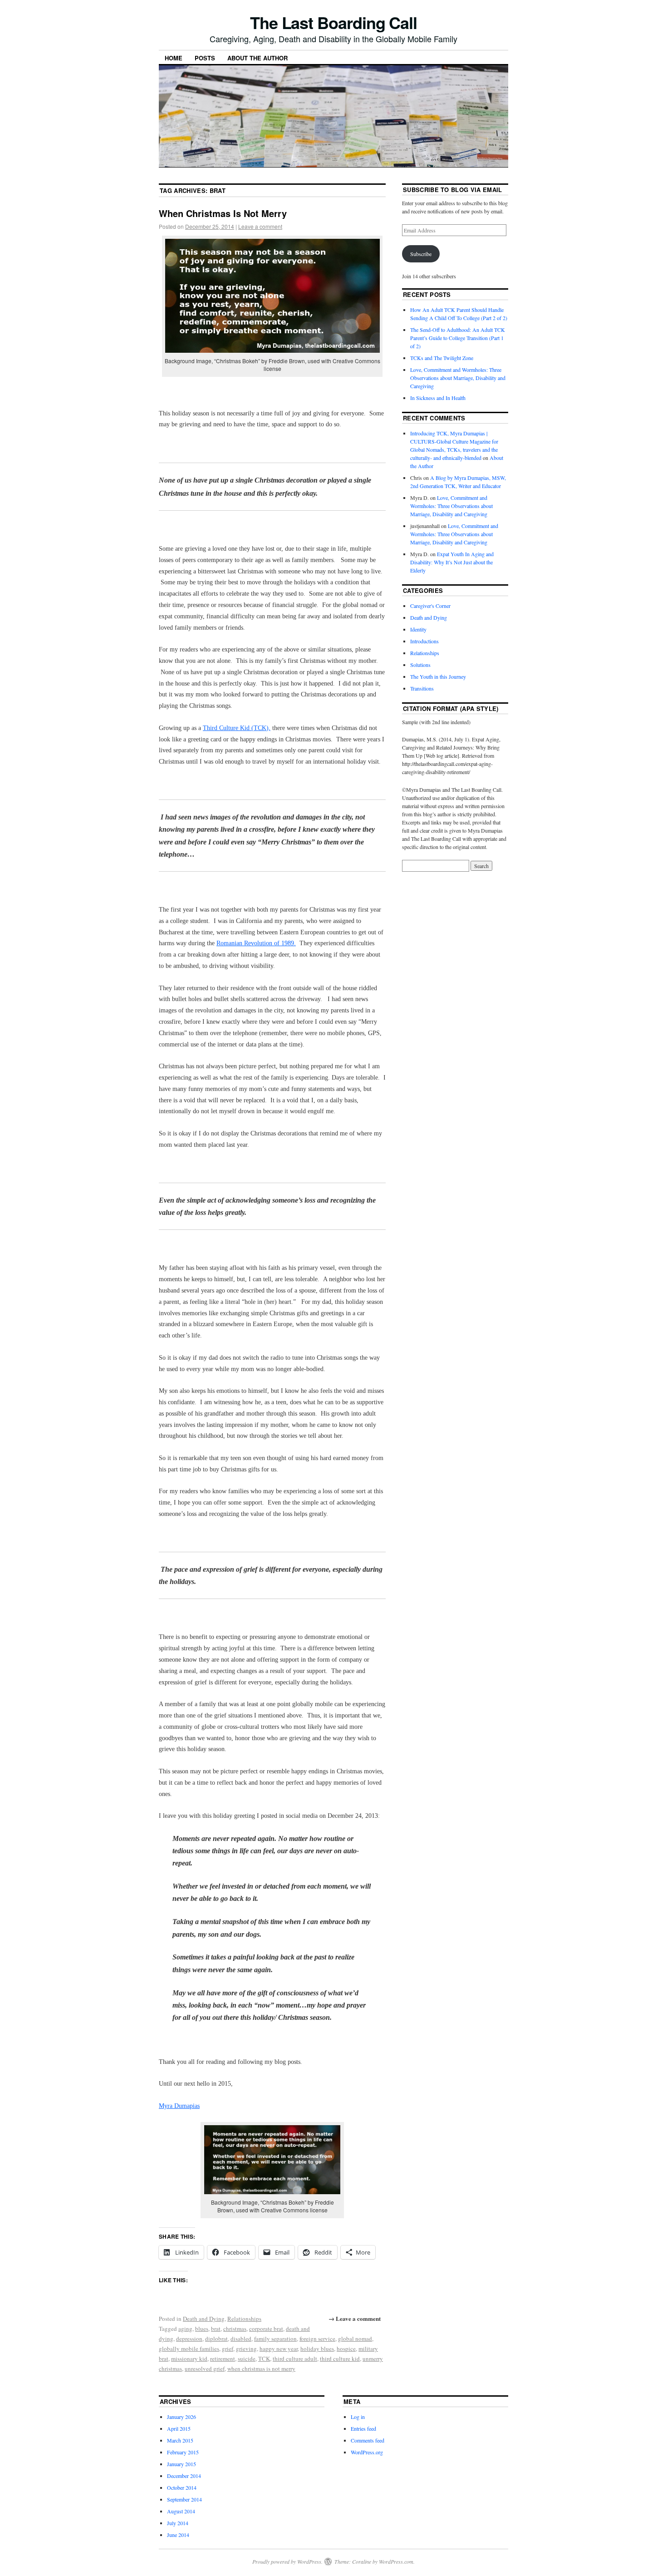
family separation (275, 2339)
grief (228, 2349)
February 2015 (183, 2452)
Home (174, 58)
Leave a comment (260, 226)
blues (202, 2329)
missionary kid (189, 2359)
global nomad (355, 2339)
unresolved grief (205, 2369)
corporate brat (266, 2329)
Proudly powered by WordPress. (287, 2561)
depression (189, 2339)
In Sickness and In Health (438, 398)
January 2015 (181, 2464)
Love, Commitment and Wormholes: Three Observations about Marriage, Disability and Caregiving (458, 378)
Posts (205, 58)
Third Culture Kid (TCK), (237, 728)
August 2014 (181, 2511)
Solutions (420, 665)
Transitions (422, 688)
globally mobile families (189, 2349)
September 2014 (184, 2499)
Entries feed (363, 2428)
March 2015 (180, 2440)
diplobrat (216, 2339)
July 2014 (178, 2523)
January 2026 (181, 2417)
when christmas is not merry (261, 2369)
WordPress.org (367, 2452)
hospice (346, 2349)
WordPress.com (396, 2561)
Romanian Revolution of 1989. (256, 943)
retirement (223, 2359)
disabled (241, 2339)
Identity (418, 629)
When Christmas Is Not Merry (223, 213)
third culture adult (295, 2359)
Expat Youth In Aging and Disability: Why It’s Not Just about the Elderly (452, 562)
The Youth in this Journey (438, 676)
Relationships (244, 2319)
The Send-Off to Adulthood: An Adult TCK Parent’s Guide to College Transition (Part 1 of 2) (458, 338)
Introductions (424, 641)
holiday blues (317, 2349)
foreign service (317, 2339)
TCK (264, 2359)
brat (216, 2329)
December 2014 (184, 2476)
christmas (235, 2329)
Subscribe (421, 254)
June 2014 (178, 2535)
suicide (247, 2359)
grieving (246, 2349)
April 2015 (179, 2428)
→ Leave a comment (355, 2318)
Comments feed (368, 2440)
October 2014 (182, 2487)
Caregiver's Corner (430, 606)
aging (185, 2329)
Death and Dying (204, 2319)
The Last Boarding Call (333, 22)
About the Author (257, 58)
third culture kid (340, 2359)
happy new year (279, 2349)
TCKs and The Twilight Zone (442, 358)
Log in (358, 2417)
